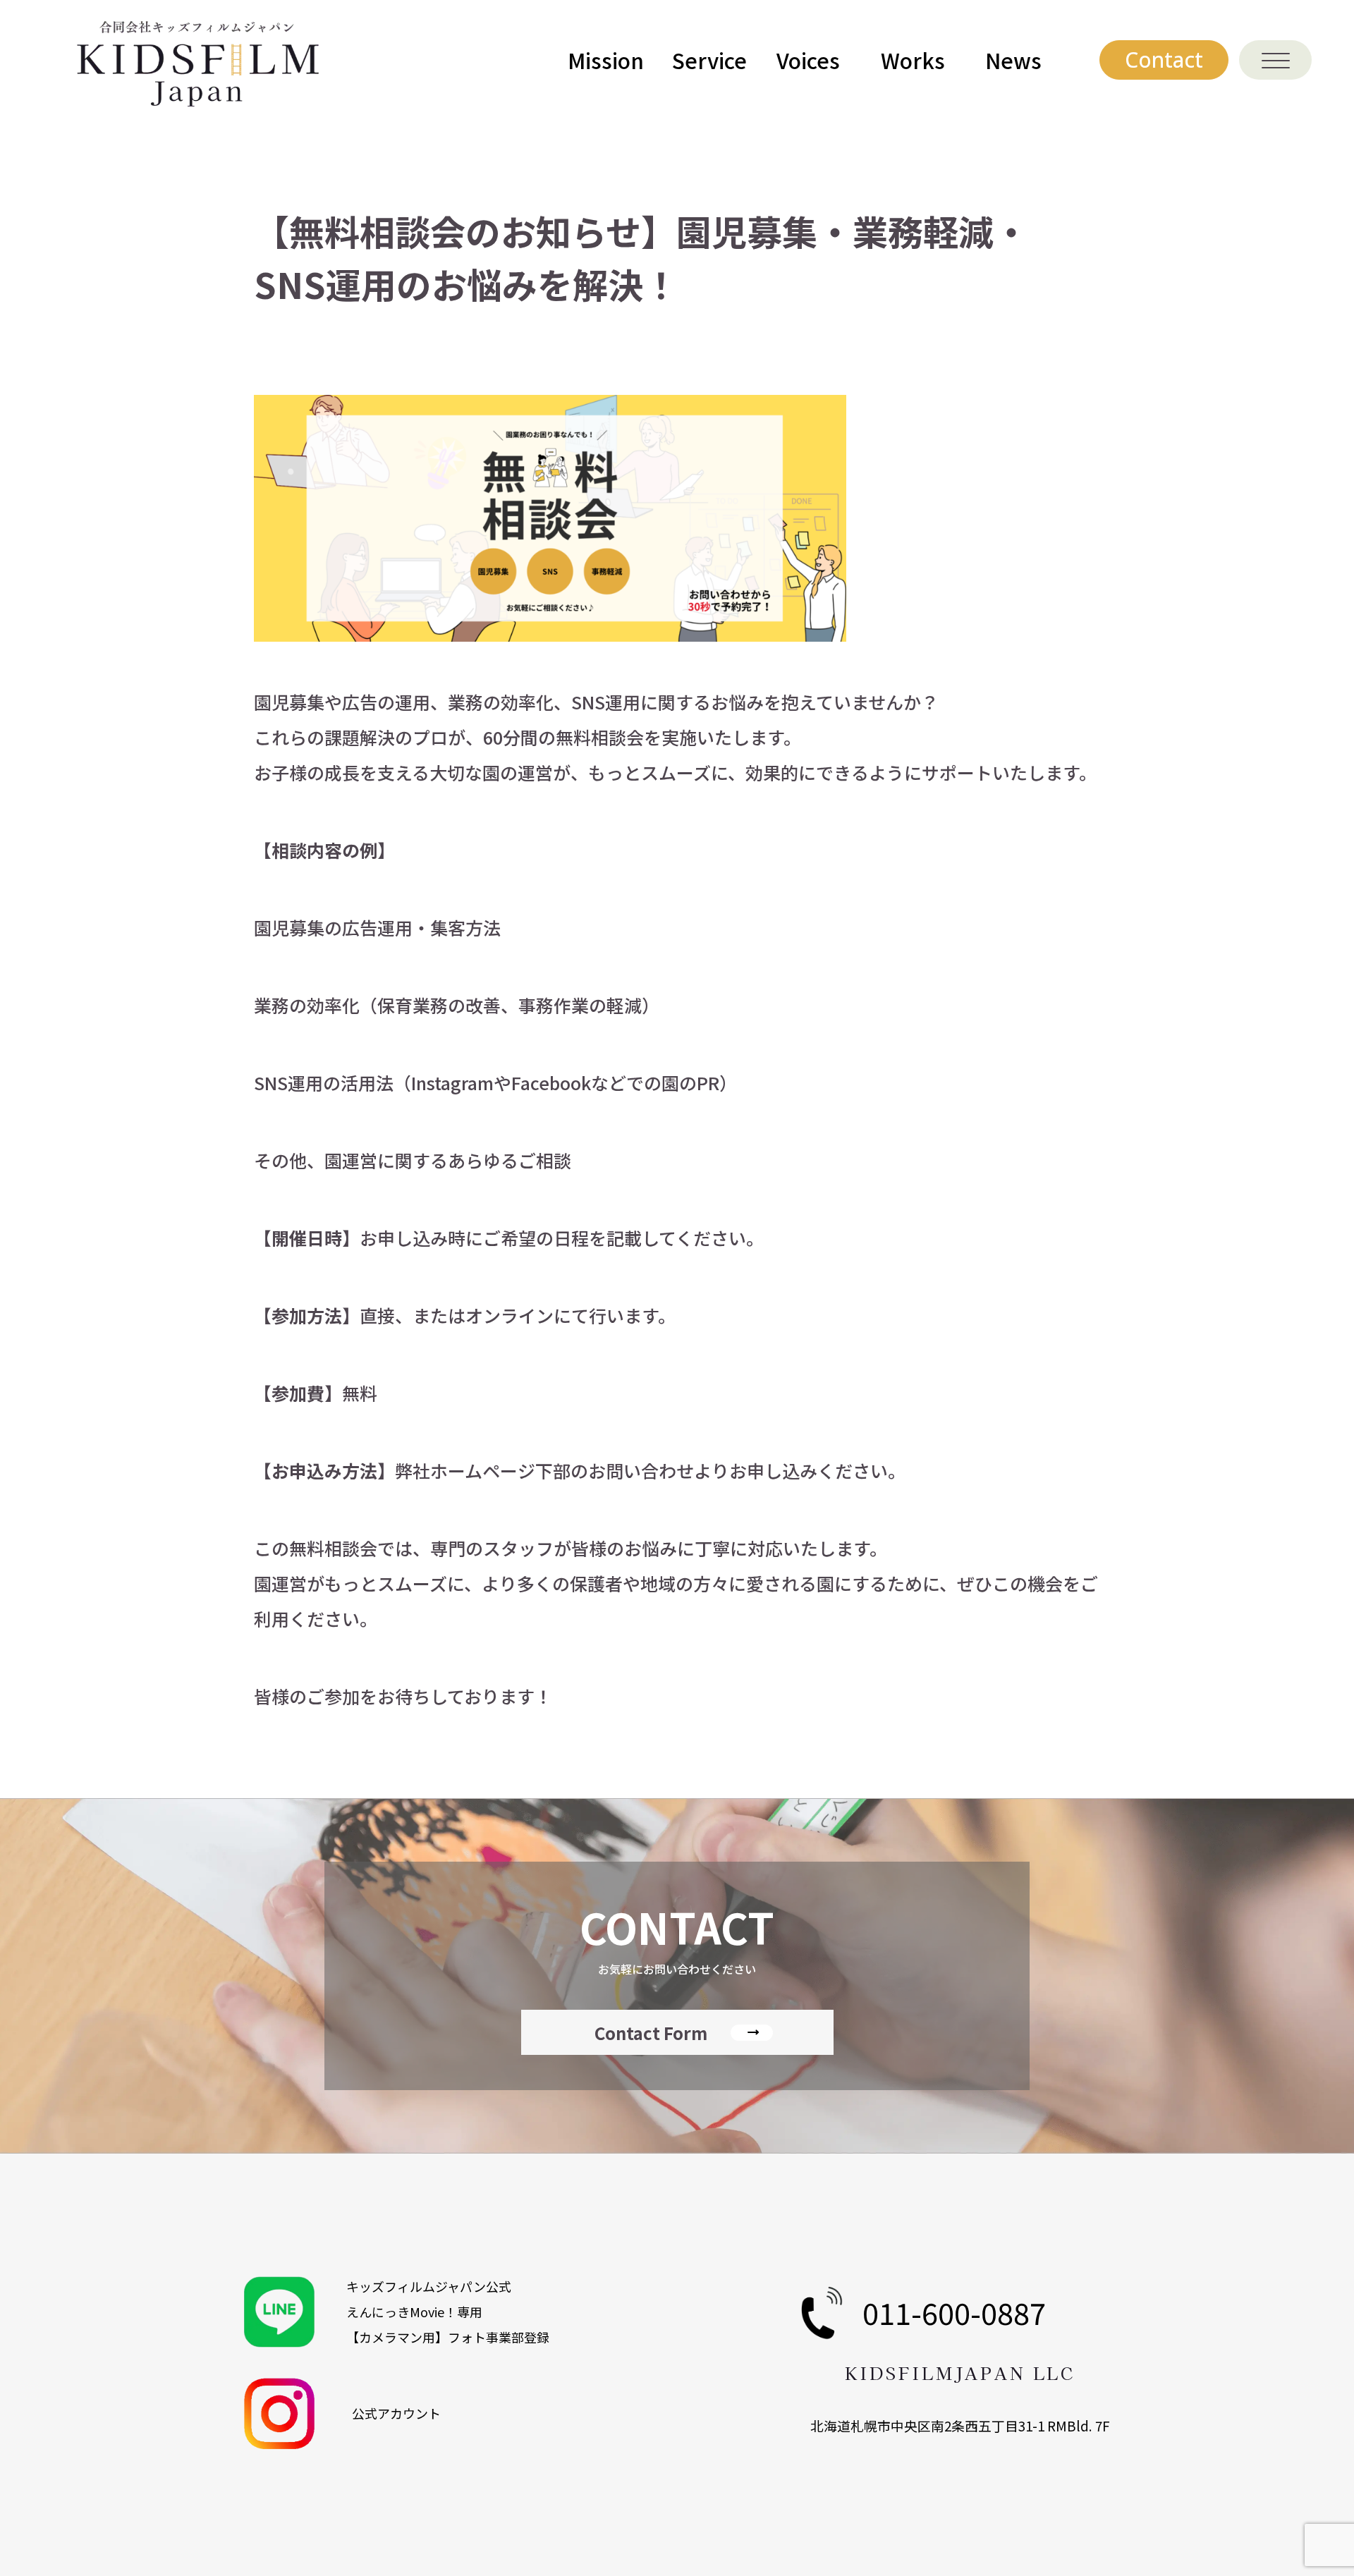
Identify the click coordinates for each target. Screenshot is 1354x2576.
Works (913, 60)
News (1013, 60)
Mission (606, 60)
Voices (808, 60)
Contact (1164, 60)
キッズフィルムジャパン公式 (429, 2286)
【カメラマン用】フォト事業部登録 (448, 2337)
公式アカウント (396, 2413)
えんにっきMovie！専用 (414, 2312)
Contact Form (651, 2033)
